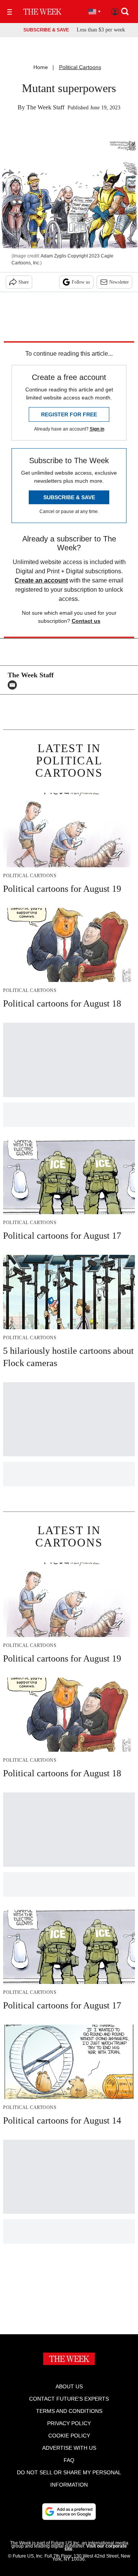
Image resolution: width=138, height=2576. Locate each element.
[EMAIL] (14, 685)
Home (41, 67)
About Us (69, 2386)
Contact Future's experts (69, 2399)
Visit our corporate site (96, 2548)
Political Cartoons (80, 67)
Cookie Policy (69, 2436)
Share (24, 282)
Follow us (81, 282)
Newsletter (119, 282)
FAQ (69, 2460)
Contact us (86, 621)
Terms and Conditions (69, 2411)
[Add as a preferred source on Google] (69, 2512)
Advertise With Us (69, 2448)
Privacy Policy (69, 2423)
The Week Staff (45, 107)
